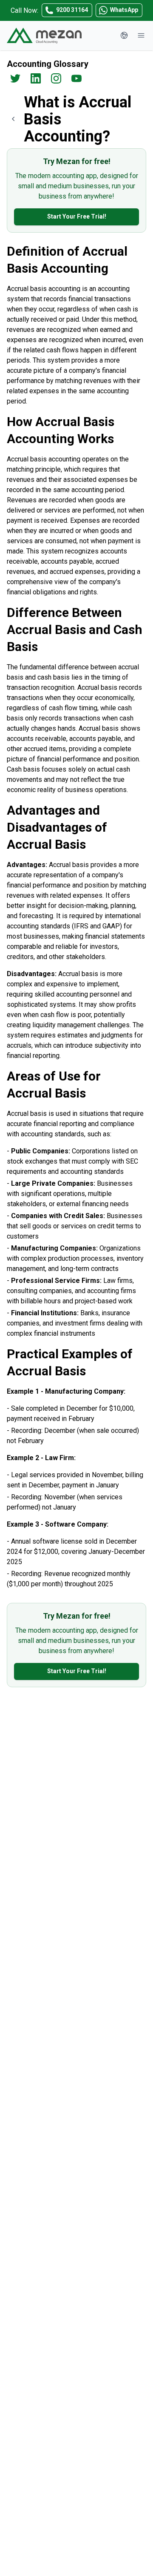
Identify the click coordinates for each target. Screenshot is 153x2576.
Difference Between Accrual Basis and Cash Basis (75, 630)
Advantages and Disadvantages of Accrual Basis (57, 827)
